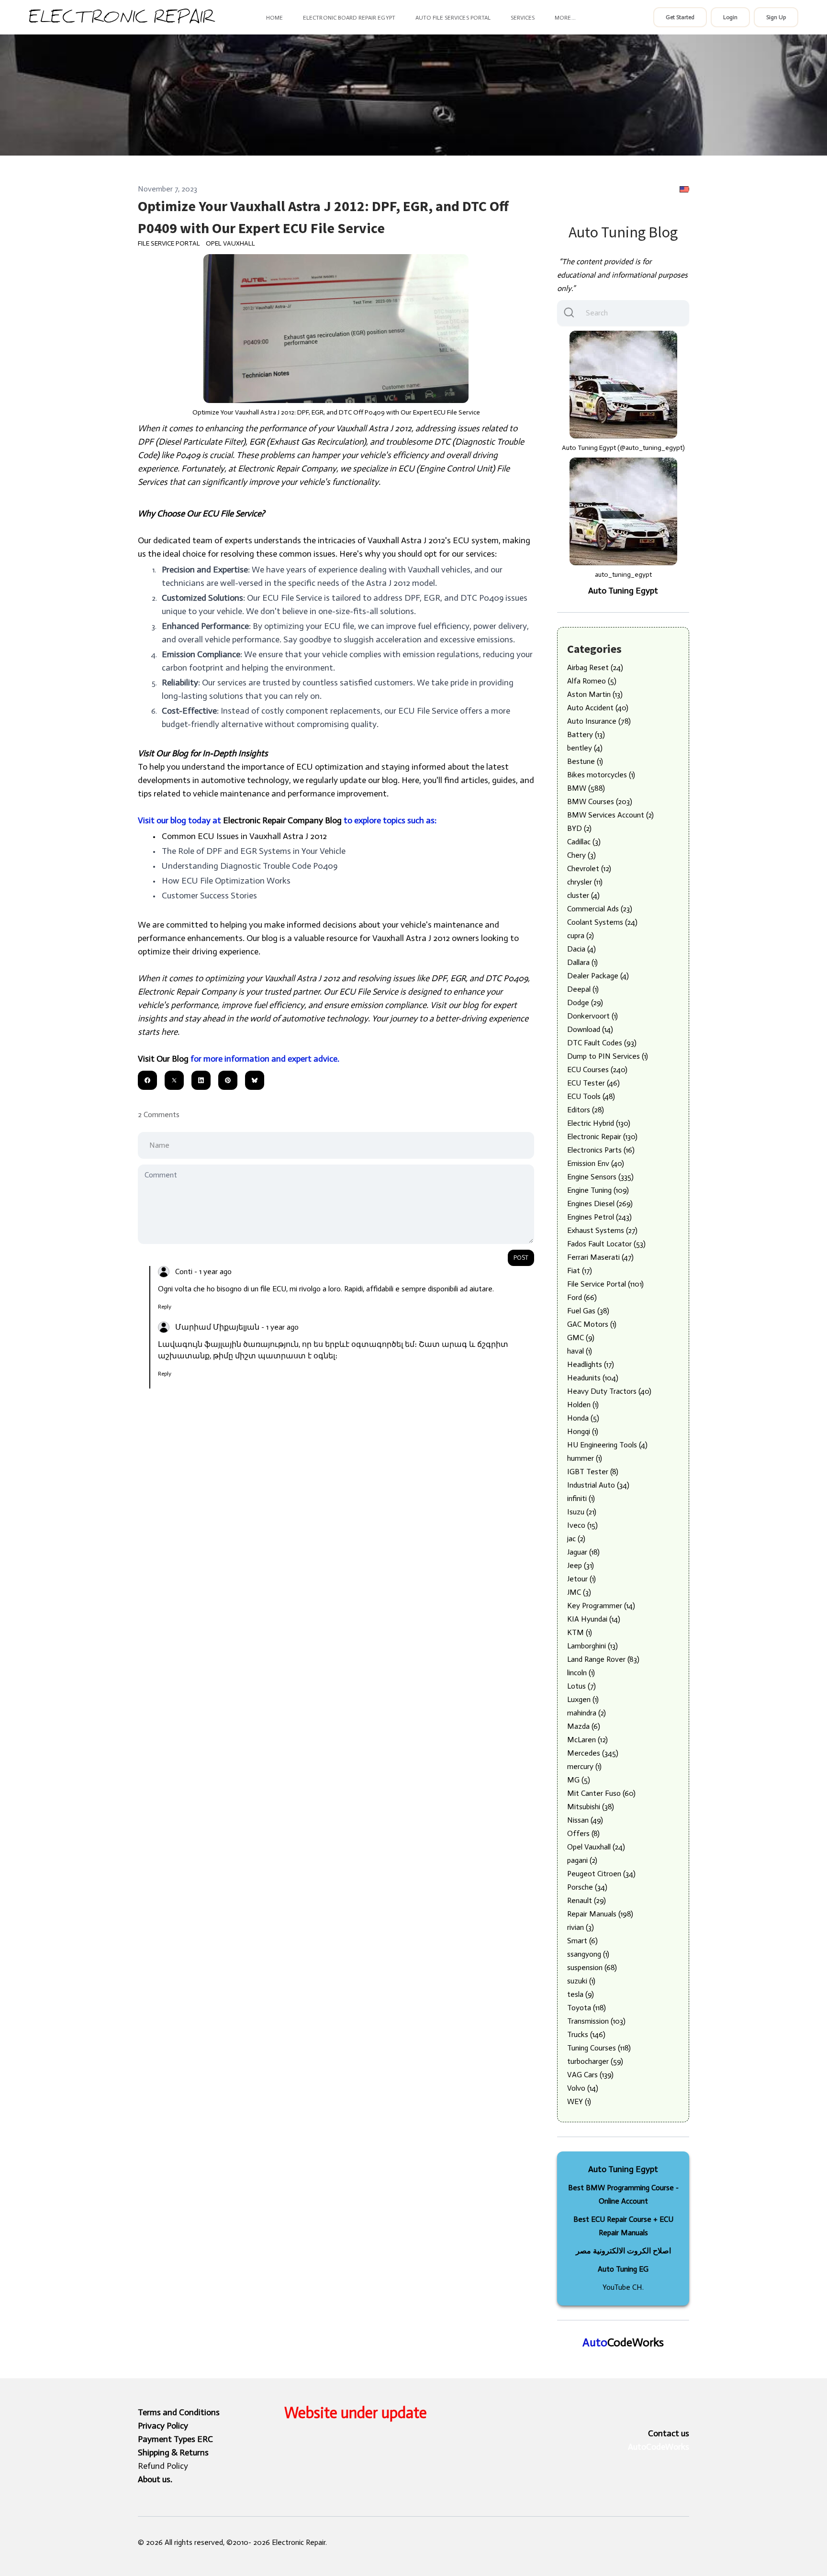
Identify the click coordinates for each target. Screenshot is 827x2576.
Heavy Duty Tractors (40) (609, 1391)
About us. (155, 2479)
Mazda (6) (584, 1726)
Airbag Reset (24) (595, 667)
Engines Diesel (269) (600, 1204)
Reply (165, 1307)
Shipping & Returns (173, 2453)
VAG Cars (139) (590, 2075)
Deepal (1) (583, 989)
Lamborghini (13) (592, 1646)
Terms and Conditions (179, 2412)
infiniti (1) (581, 1498)
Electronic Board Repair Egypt (349, 18)
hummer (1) (585, 1458)
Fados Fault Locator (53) (606, 1244)
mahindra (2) (587, 1713)
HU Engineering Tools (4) (607, 1445)
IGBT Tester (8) (593, 1472)
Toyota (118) (587, 2008)
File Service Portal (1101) (605, 1284)
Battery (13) (586, 734)
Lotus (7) (581, 1686)
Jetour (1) (581, 1579)
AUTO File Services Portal (453, 18)
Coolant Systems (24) (602, 922)
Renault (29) (587, 1900)
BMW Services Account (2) (610, 815)
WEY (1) (579, 2101)
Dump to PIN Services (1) (608, 1056)
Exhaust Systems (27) (602, 1230)
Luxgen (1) (583, 1699)
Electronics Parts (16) (601, 1150)
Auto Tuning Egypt (623, 591)
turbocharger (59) (595, 2061)
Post (521, 1258)
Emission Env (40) (596, 1163)
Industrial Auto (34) (598, 1485)
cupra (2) (581, 935)
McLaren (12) (587, 1740)
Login (730, 17)
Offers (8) (583, 1833)
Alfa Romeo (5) (592, 681)
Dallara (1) (582, 962)
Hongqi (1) (583, 1431)
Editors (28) (586, 1110)
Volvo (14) (583, 2088)
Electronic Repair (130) (602, 1137)
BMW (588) (586, 788)
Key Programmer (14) (601, 1606)
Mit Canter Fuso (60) (601, 1793)
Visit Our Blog (163, 1059)
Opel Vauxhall (230, 243)
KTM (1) (580, 1632)
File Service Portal (169, 243)
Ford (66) (582, 1297)
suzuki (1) (581, 1981)
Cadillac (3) (584, 842)
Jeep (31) (581, 1565)
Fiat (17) (580, 1271)
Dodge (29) (585, 1002)
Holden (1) (583, 1405)
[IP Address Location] (684, 189)
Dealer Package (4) (598, 976)
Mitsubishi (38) (591, 1807)
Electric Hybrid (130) (599, 1123)
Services (523, 18)
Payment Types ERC (175, 2439)
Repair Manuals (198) (600, 1914)
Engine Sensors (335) (600, 1177)
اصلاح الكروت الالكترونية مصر (623, 2251)
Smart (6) (582, 1941)
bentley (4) (585, 748)
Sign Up (776, 17)
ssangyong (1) (588, 1954)
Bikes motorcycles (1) (601, 775)
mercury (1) (584, 1766)
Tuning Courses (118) (599, 2048)
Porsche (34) (587, 1887)
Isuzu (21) (582, 1512)
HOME (274, 18)
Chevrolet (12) (589, 868)
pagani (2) (582, 1860)
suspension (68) (592, 1967)
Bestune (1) (585, 761)
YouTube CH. (623, 2287)
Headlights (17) (591, 1364)
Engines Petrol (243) (599, 1217)
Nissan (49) (585, 1820)
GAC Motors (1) (592, 1324)
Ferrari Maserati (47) (600, 1257)
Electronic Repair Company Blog (282, 820)
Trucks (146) (586, 2034)
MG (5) (579, 1780)
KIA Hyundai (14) (594, 1619)
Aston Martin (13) (595, 694)
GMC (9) (581, 1338)
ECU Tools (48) (591, 1096)
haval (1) (580, 1351)
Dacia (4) (581, 949)
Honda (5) (583, 1418)
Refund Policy (163, 2466)
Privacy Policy (163, 2426)
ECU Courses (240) (597, 1070)
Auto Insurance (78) (599, 721)
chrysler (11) (585, 882)
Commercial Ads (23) (600, 909)
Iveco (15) (582, 1525)
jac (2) (576, 1539)
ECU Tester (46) (593, 1083)
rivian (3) (581, 1927)
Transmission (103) (596, 2021)
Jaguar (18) (583, 1552)
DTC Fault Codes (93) (602, 1043)
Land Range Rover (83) (603, 1659)
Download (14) (590, 1029)
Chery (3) (581, 855)
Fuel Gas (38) (588, 1311)
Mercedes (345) (593, 1753)
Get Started (680, 17)
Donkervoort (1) (592, 1016)
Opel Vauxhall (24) (596, 1847)
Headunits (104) (593, 1378)
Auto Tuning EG (623, 2269)
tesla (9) (581, 1994)
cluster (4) (583, 895)
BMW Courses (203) (600, 801)
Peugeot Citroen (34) (601, 1874)
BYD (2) (579, 828)
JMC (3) (579, 1592)
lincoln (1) (581, 1673)
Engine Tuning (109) (598, 1190)
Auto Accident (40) (598, 708)
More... (565, 18)
